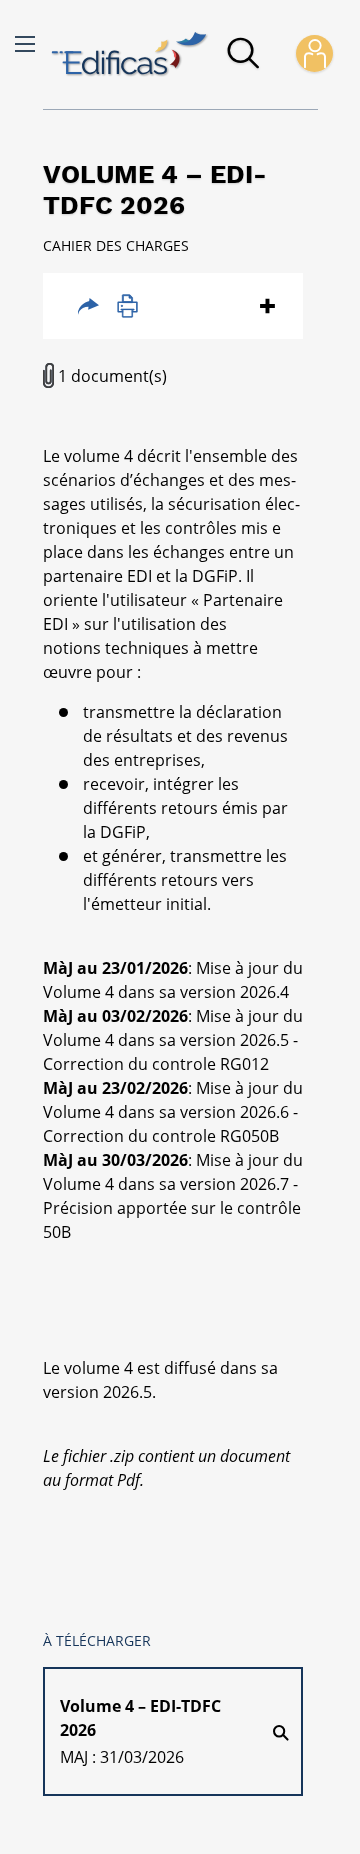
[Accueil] (130, 54)
